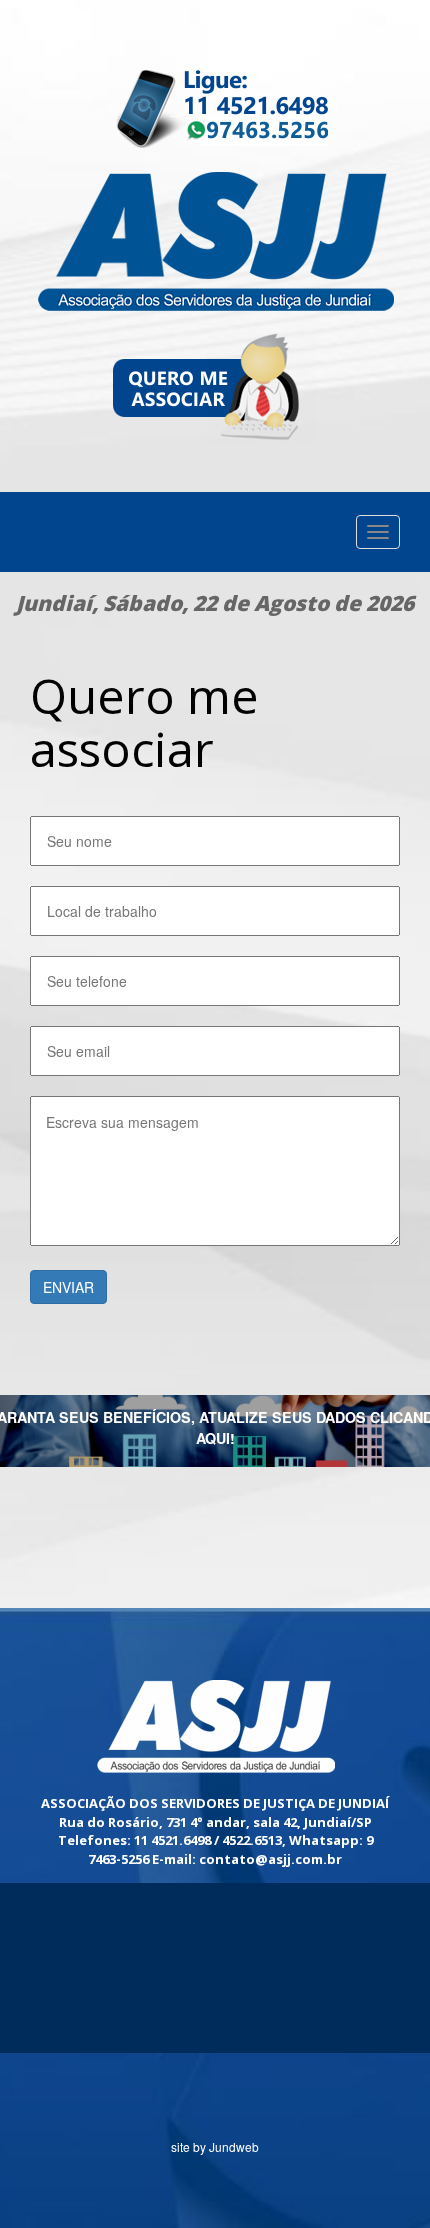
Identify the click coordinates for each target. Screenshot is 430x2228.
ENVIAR (68, 1287)
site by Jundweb (215, 2146)
